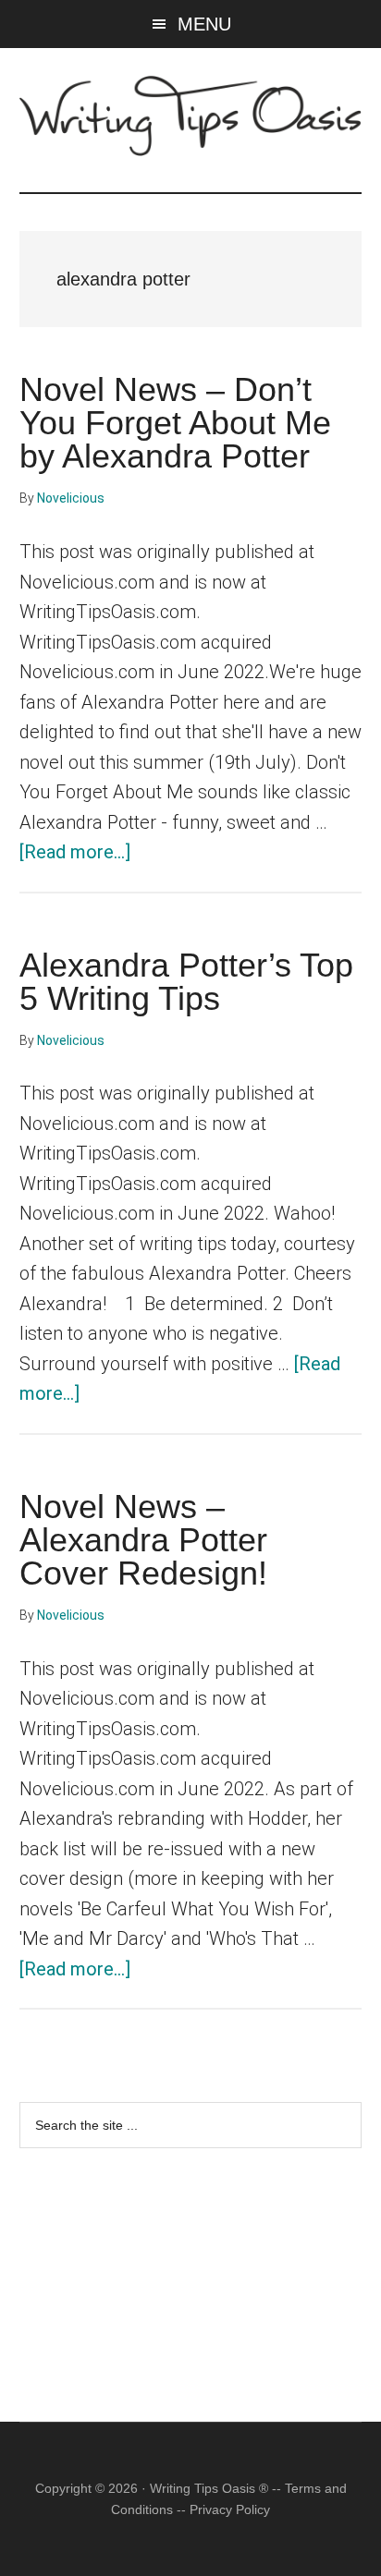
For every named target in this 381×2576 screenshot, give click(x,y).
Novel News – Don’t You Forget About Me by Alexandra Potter (175, 423)
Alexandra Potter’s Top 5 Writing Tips (186, 982)
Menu (204, 24)
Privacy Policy (230, 2509)
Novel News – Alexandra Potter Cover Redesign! (143, 1540)
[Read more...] (75, 852)
